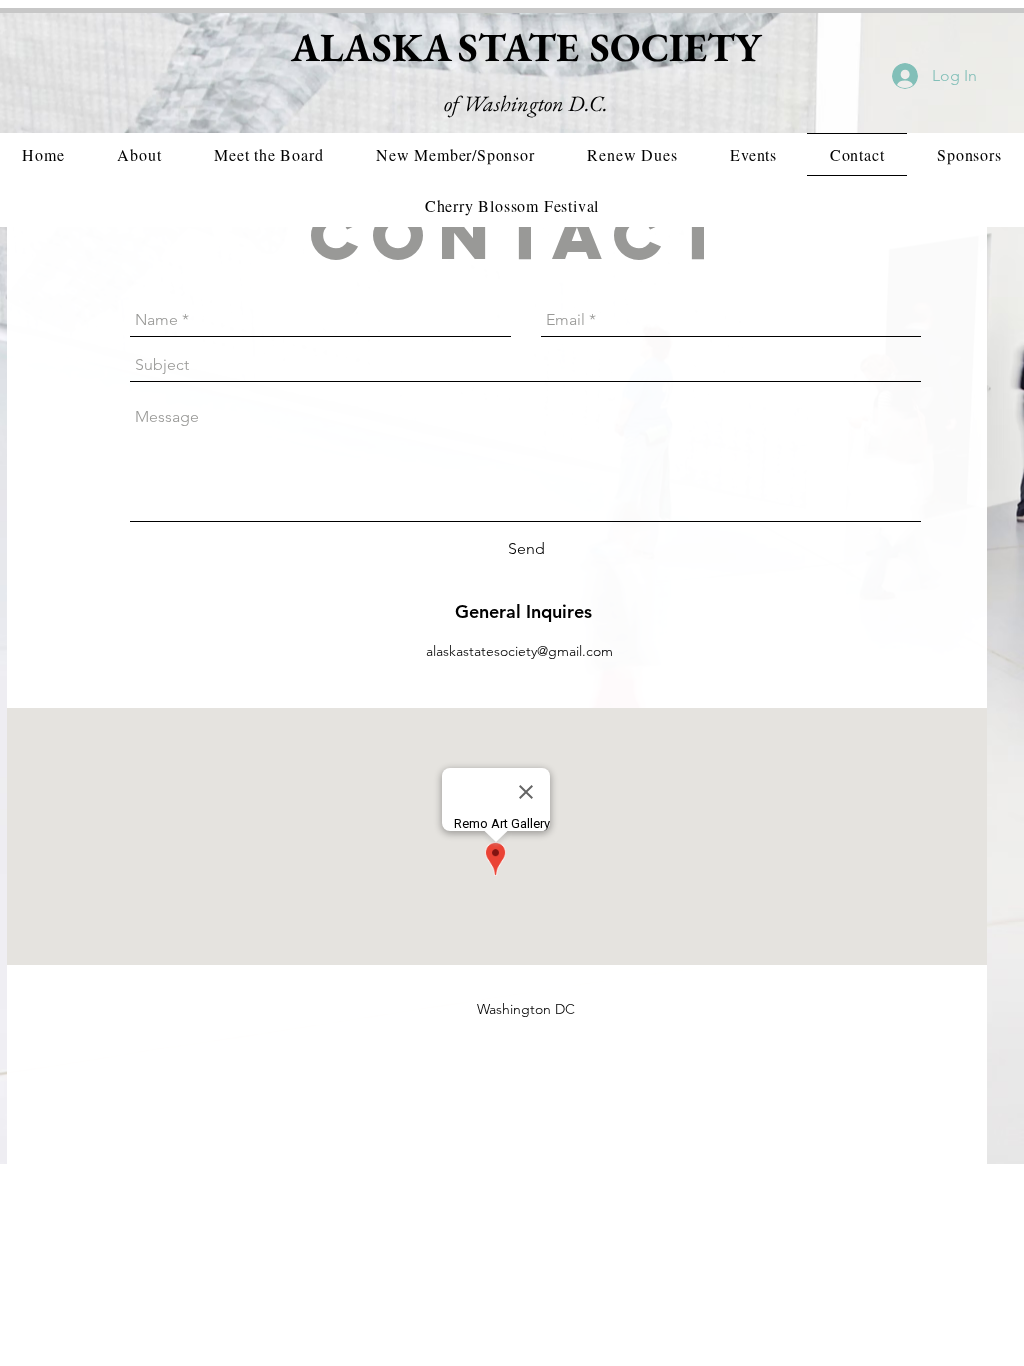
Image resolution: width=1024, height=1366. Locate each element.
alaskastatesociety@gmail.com (519, 651)
